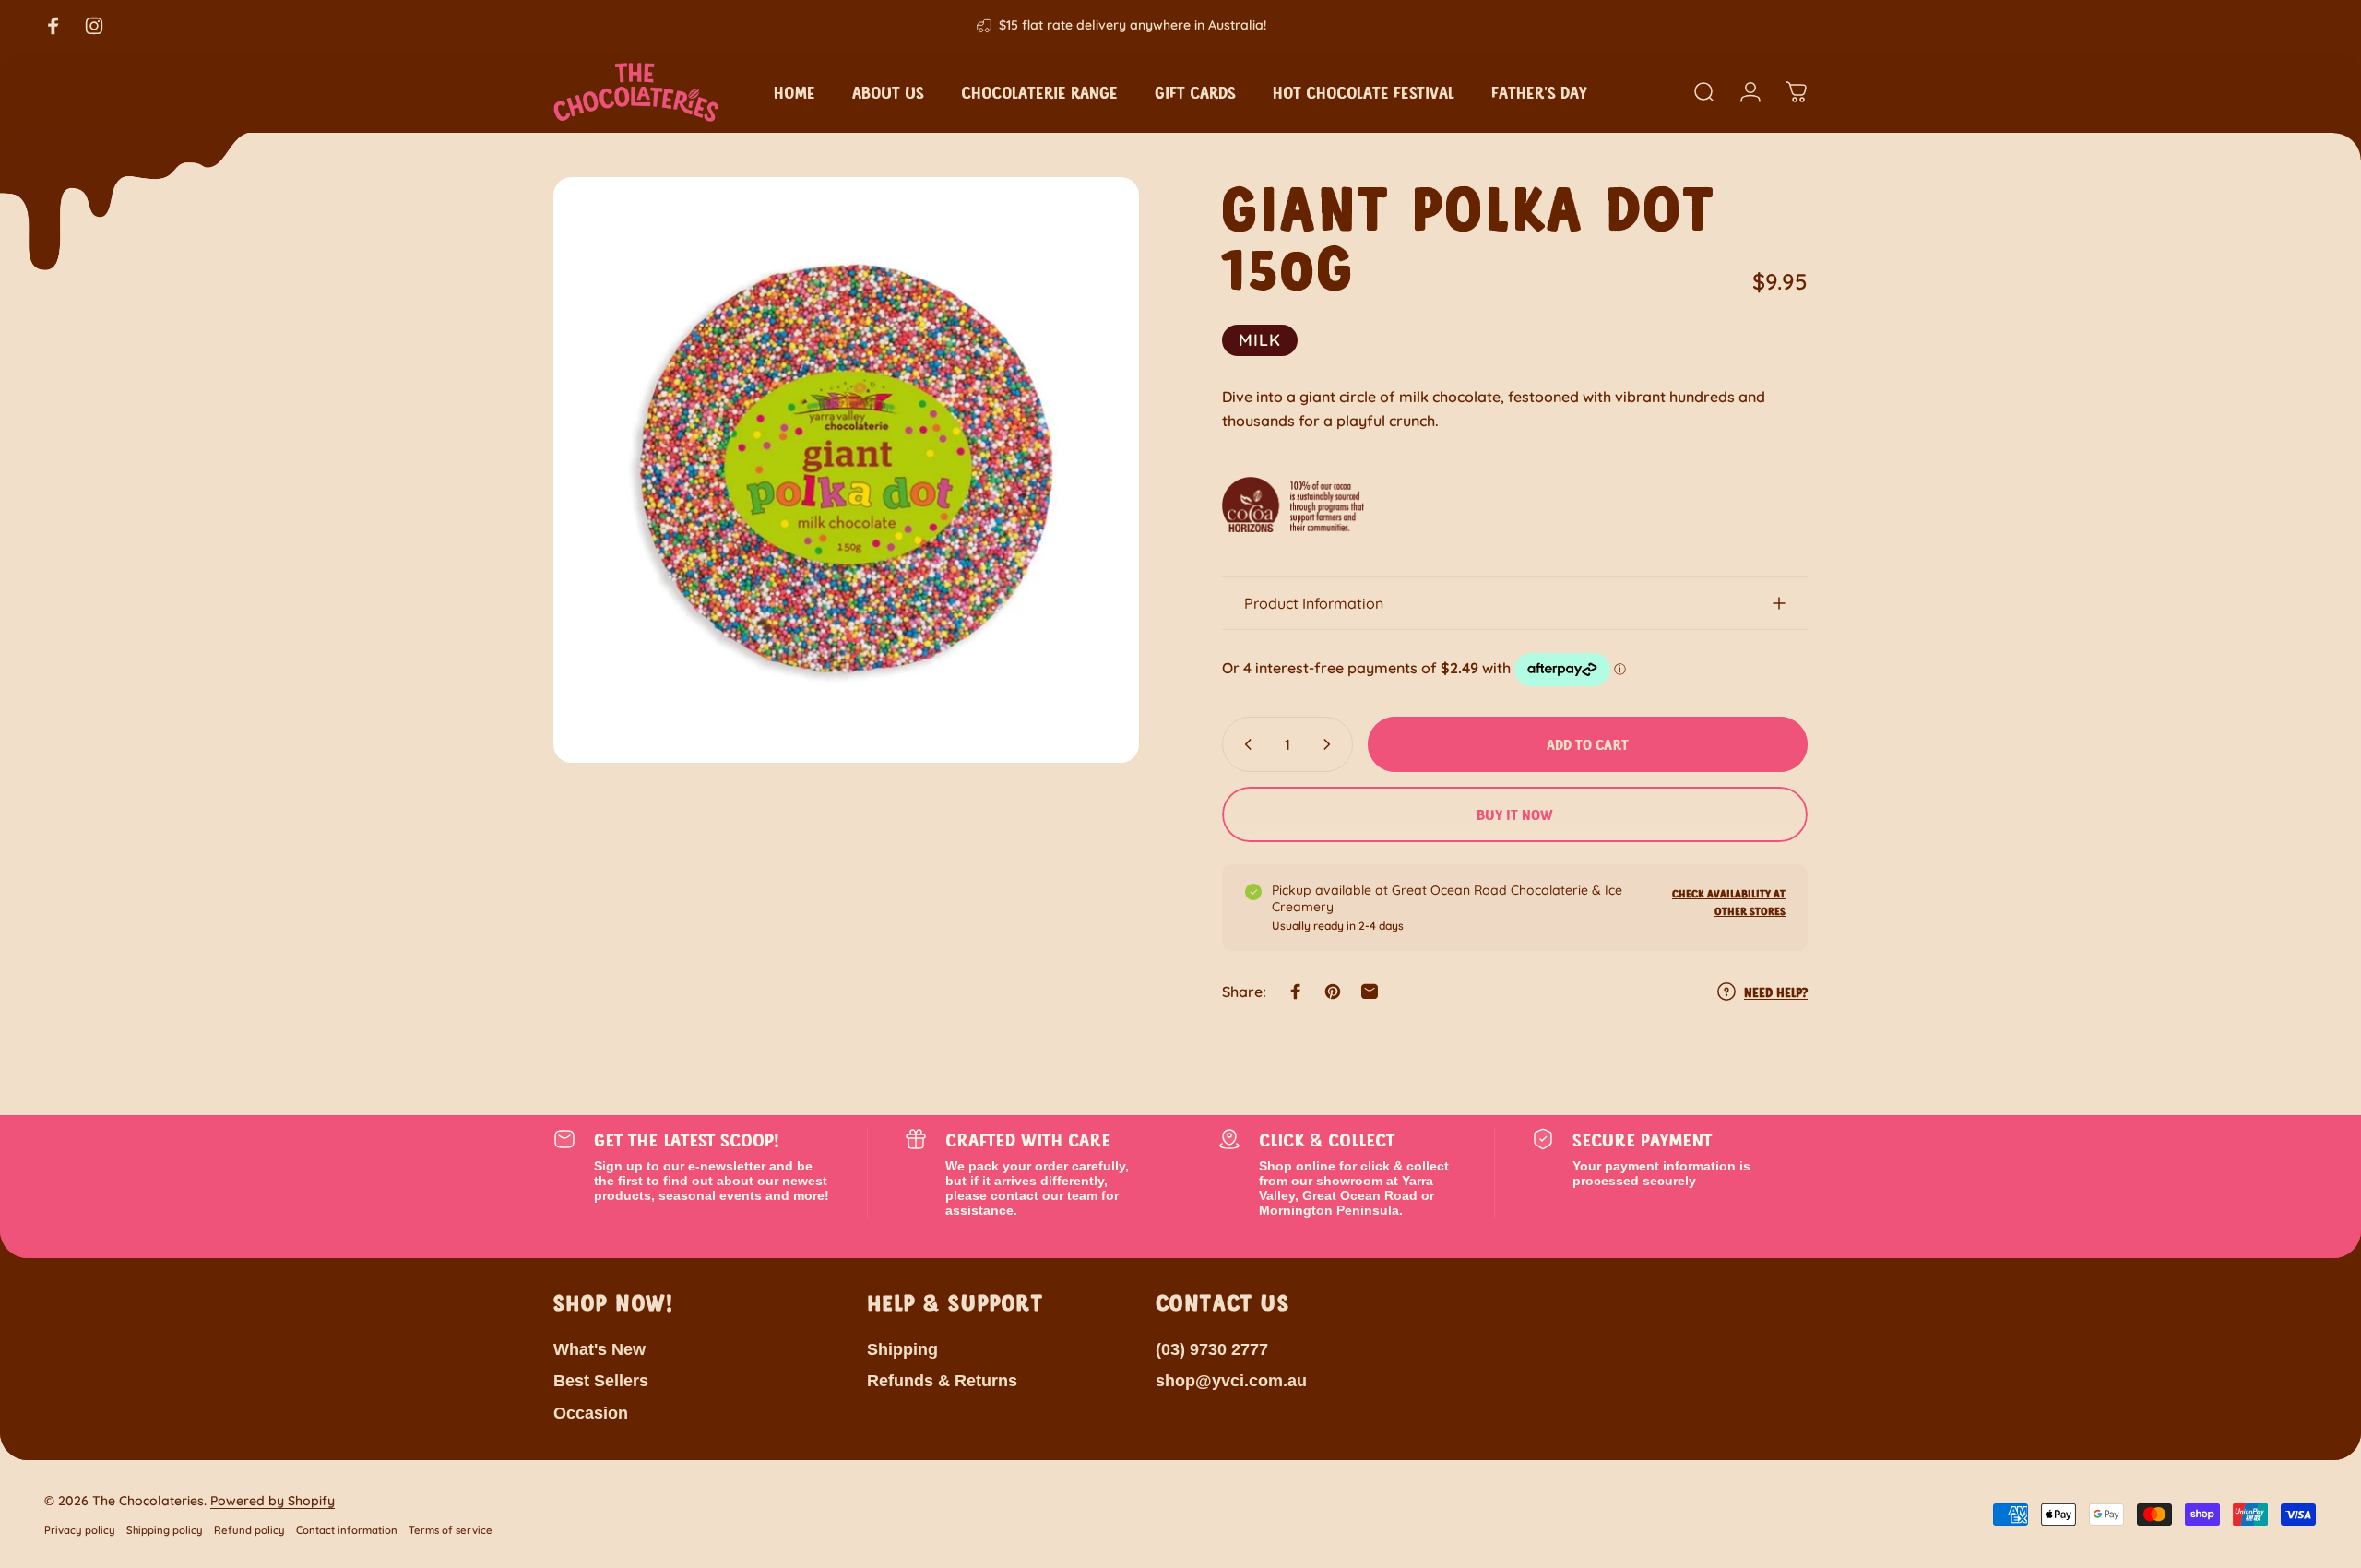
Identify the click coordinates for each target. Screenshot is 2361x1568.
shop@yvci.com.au (1231, 1382)
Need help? (1776, 991)
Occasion (591, 1413)
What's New (599, 1349)
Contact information (347, 1530)
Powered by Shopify (273, 1501)
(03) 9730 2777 (1212, 1349)
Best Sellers (601, 1382)
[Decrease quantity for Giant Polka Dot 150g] (1244, 744)
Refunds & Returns (942, 1382)
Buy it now (1515, 814)
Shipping (902, 1349)
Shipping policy (165, 1530)
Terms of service (451, 1530)
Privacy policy (80, 1530)
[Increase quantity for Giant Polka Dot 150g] (1331, 744)
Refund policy (249, 1530)
